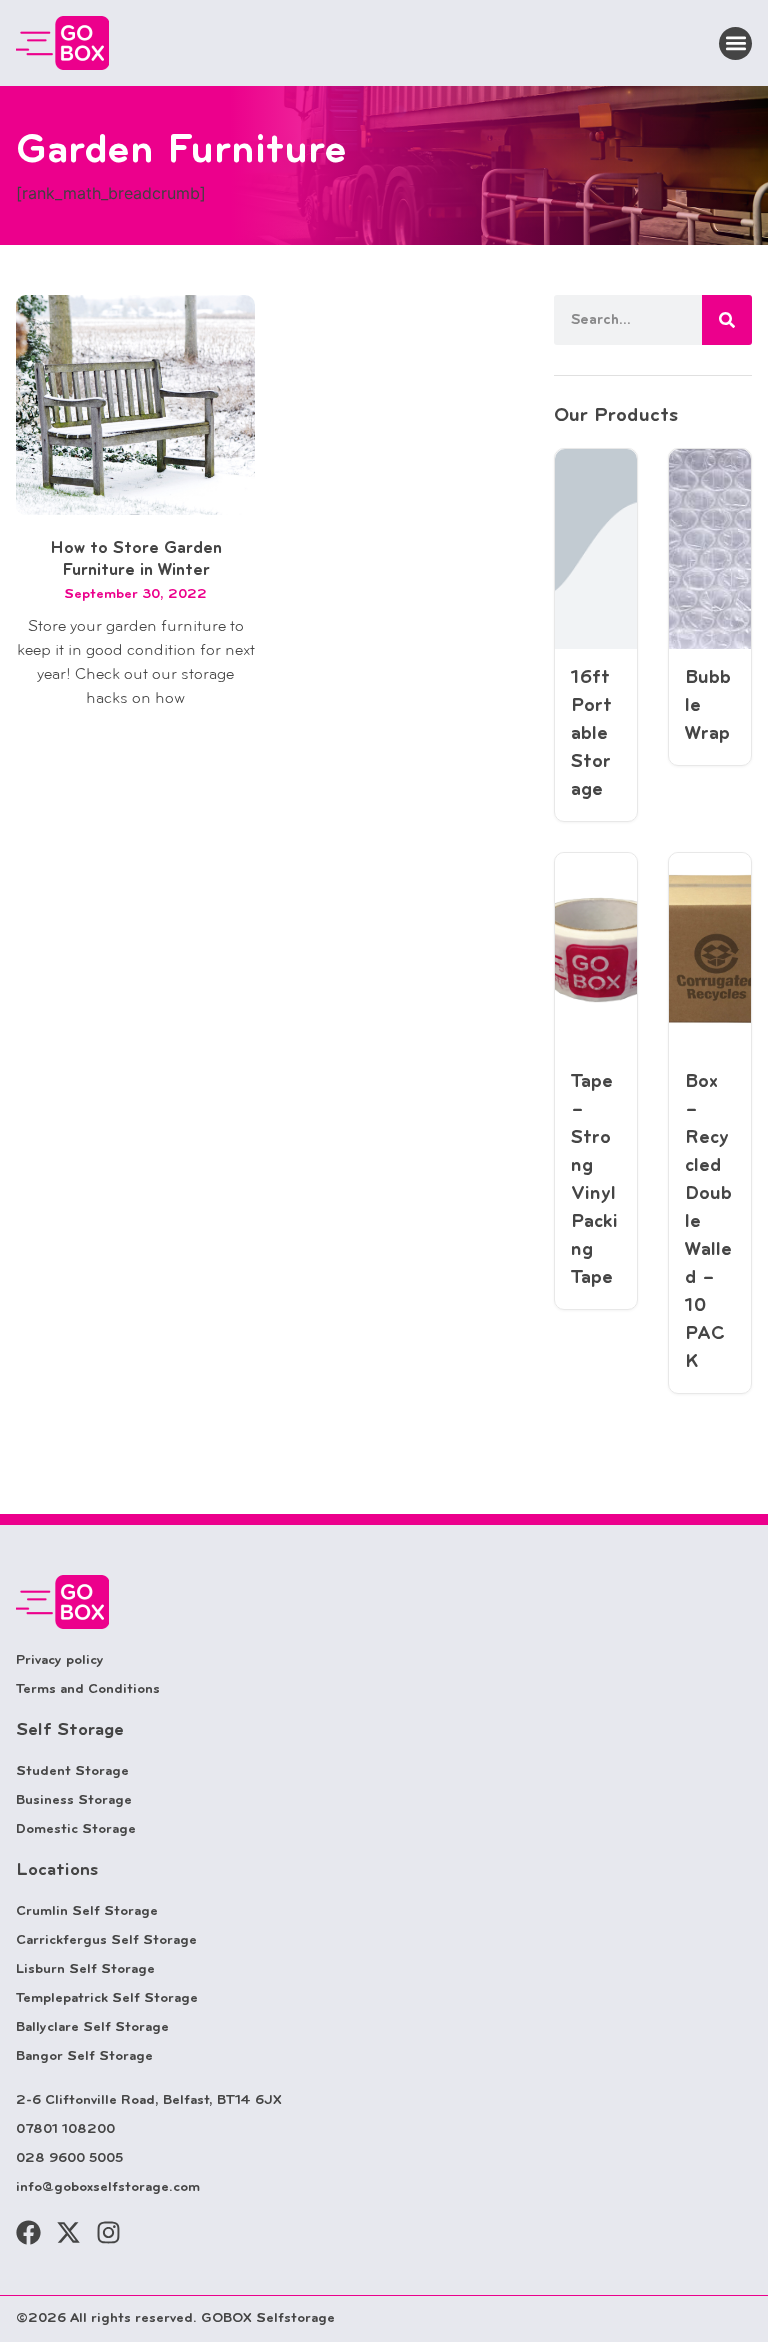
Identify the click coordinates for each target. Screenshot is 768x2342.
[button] (735, 43)
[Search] (727, 320)
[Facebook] (28, 2232)
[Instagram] (108, 2232)
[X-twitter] (68, 2232)
